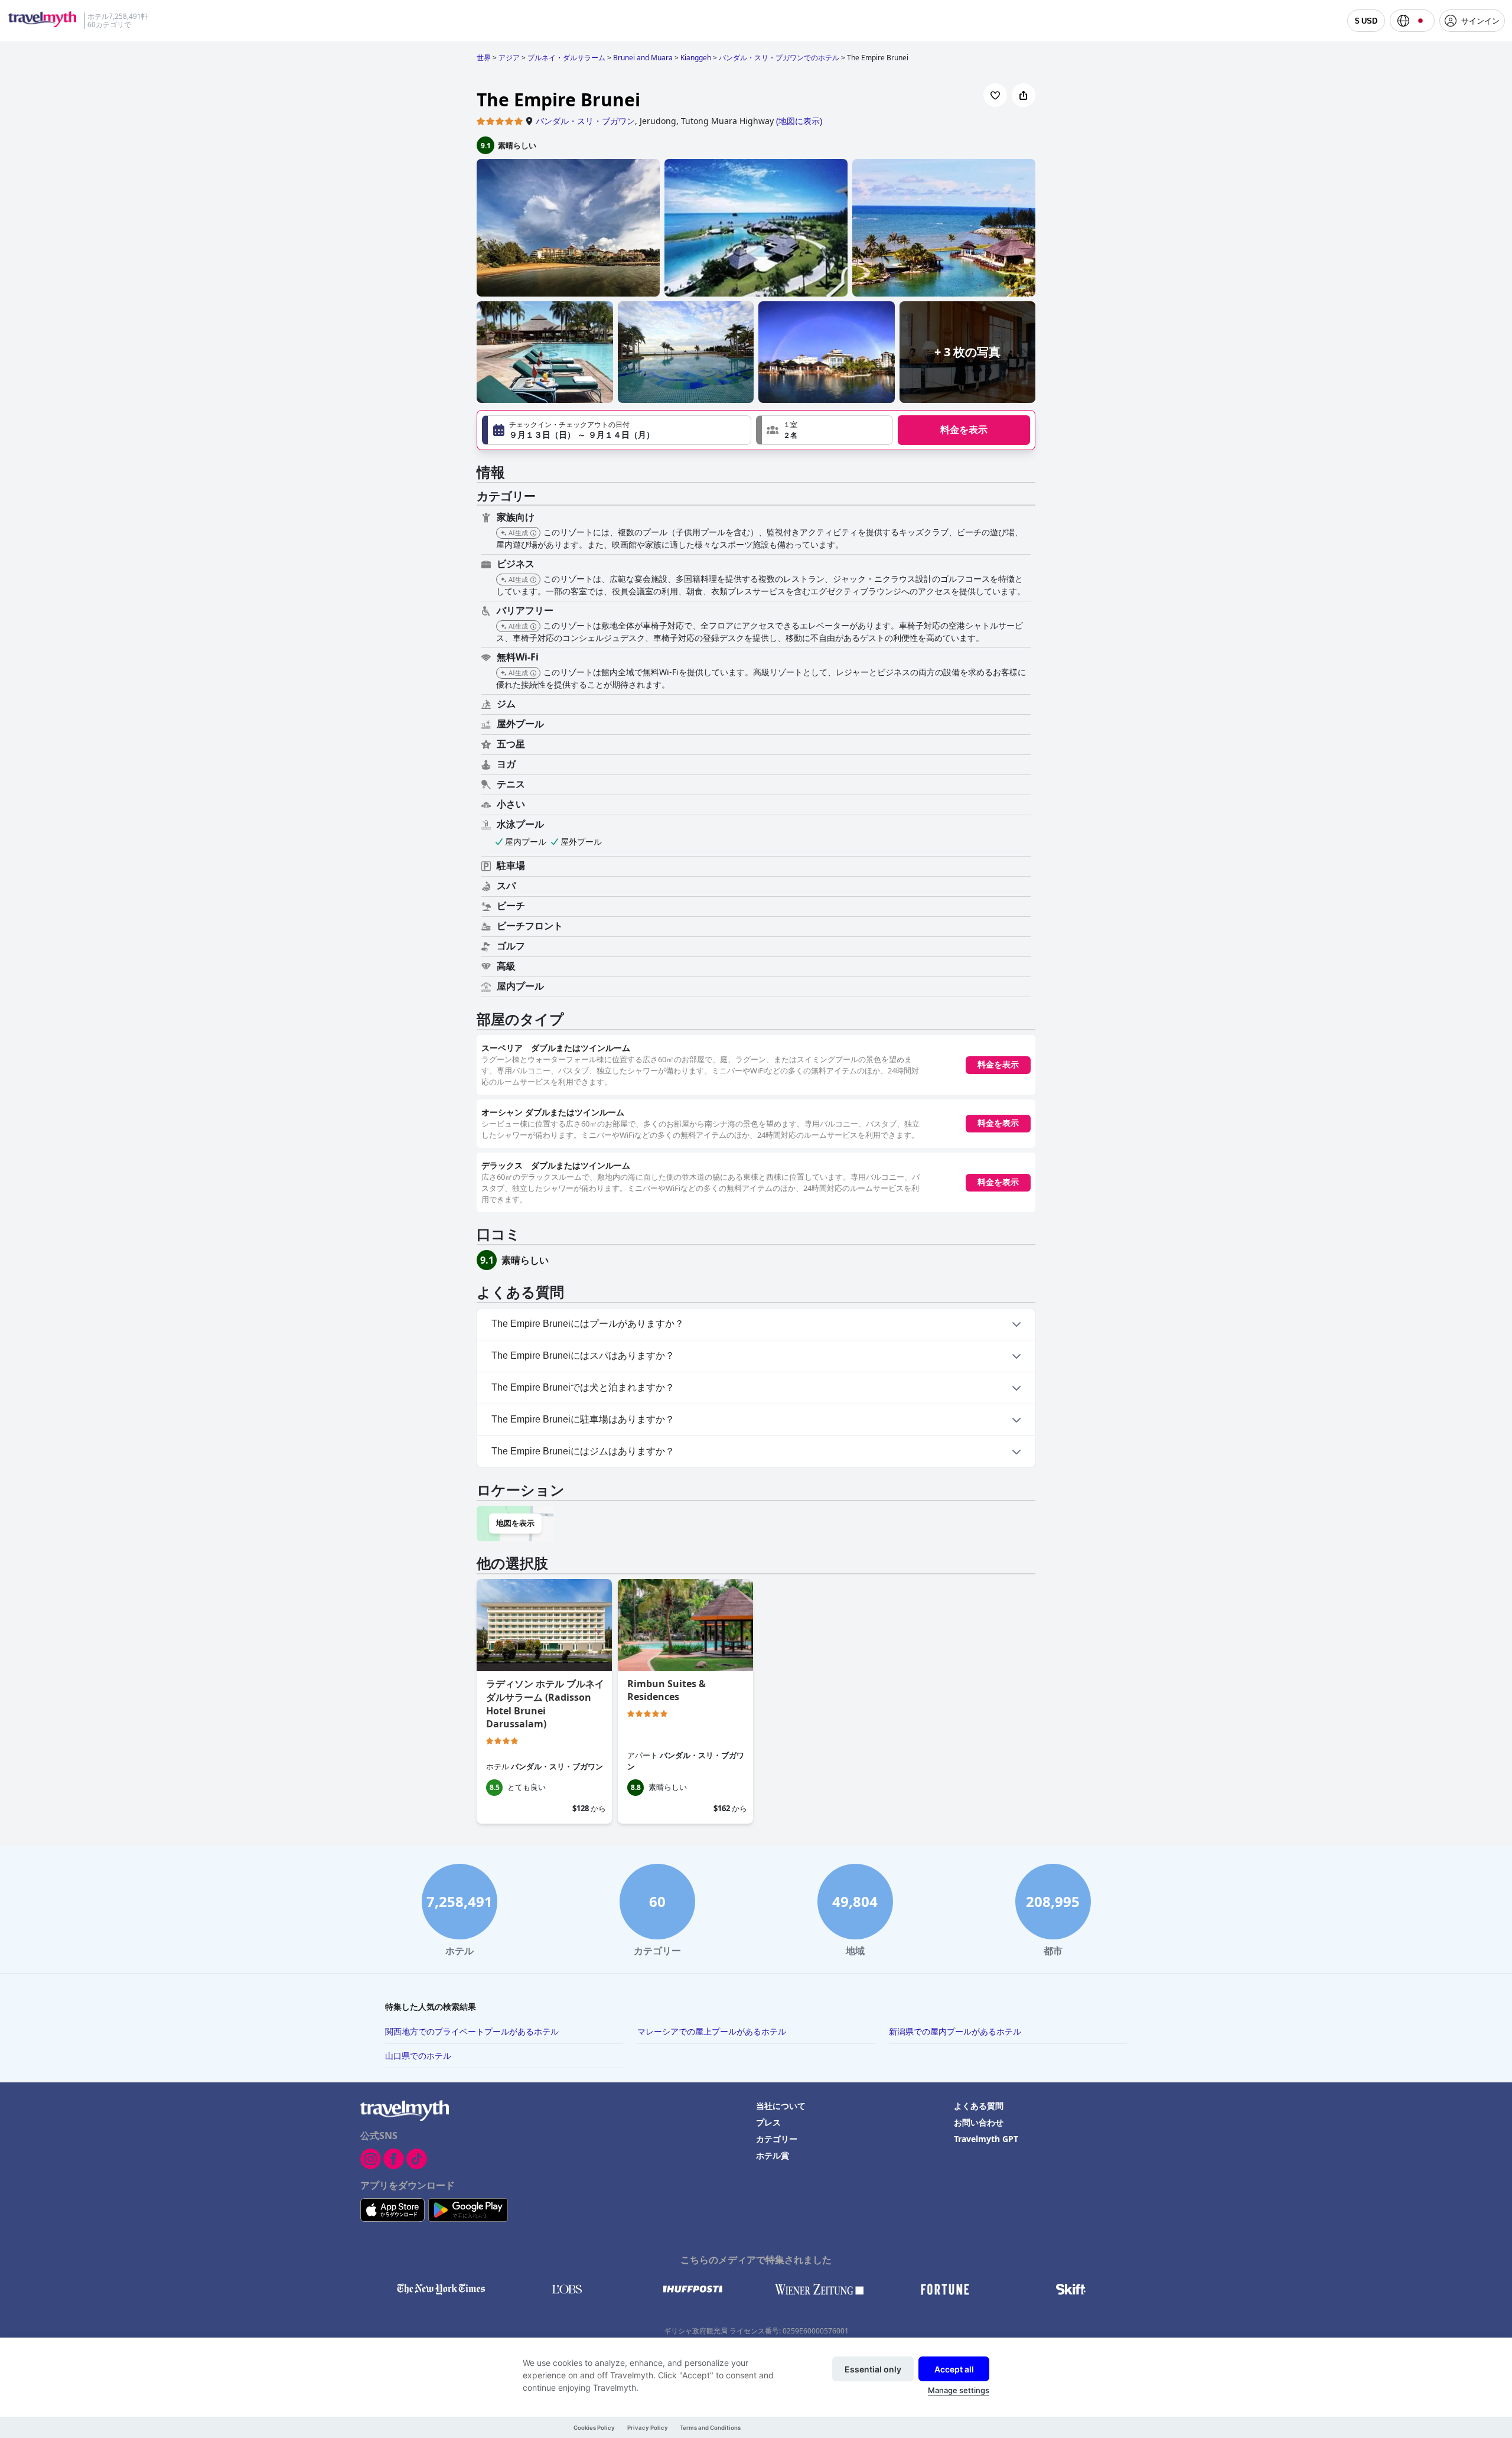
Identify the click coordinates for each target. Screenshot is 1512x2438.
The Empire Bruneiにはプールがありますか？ (588, 1324)
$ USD (1366, 21)
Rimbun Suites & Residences (667, 1690)
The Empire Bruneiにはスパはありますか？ (583, 1355)
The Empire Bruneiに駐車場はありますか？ (583, 1419)
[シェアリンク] (1024, 95)
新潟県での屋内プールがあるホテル (955, 2031)
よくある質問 (979, 2106)
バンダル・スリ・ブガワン (585, 121)
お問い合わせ (979, 2122)
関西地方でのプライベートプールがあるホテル (472, 2031)
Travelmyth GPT (986, 2139)
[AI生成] (533, 533)
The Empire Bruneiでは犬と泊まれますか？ (583, 1387)
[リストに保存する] (995, 95)
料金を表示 (964, 430)
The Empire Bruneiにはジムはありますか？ (583, 1451)
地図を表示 (515, 1523)
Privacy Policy (648, 2428)
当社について (781, 2106)
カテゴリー (777, 2139)
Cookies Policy (594, 2428)
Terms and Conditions (710, 2428)
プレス (768, 2122)
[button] (825, 430)
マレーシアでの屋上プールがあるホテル (712, 2031)
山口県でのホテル (418, 2055)
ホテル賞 (773, 2155)
